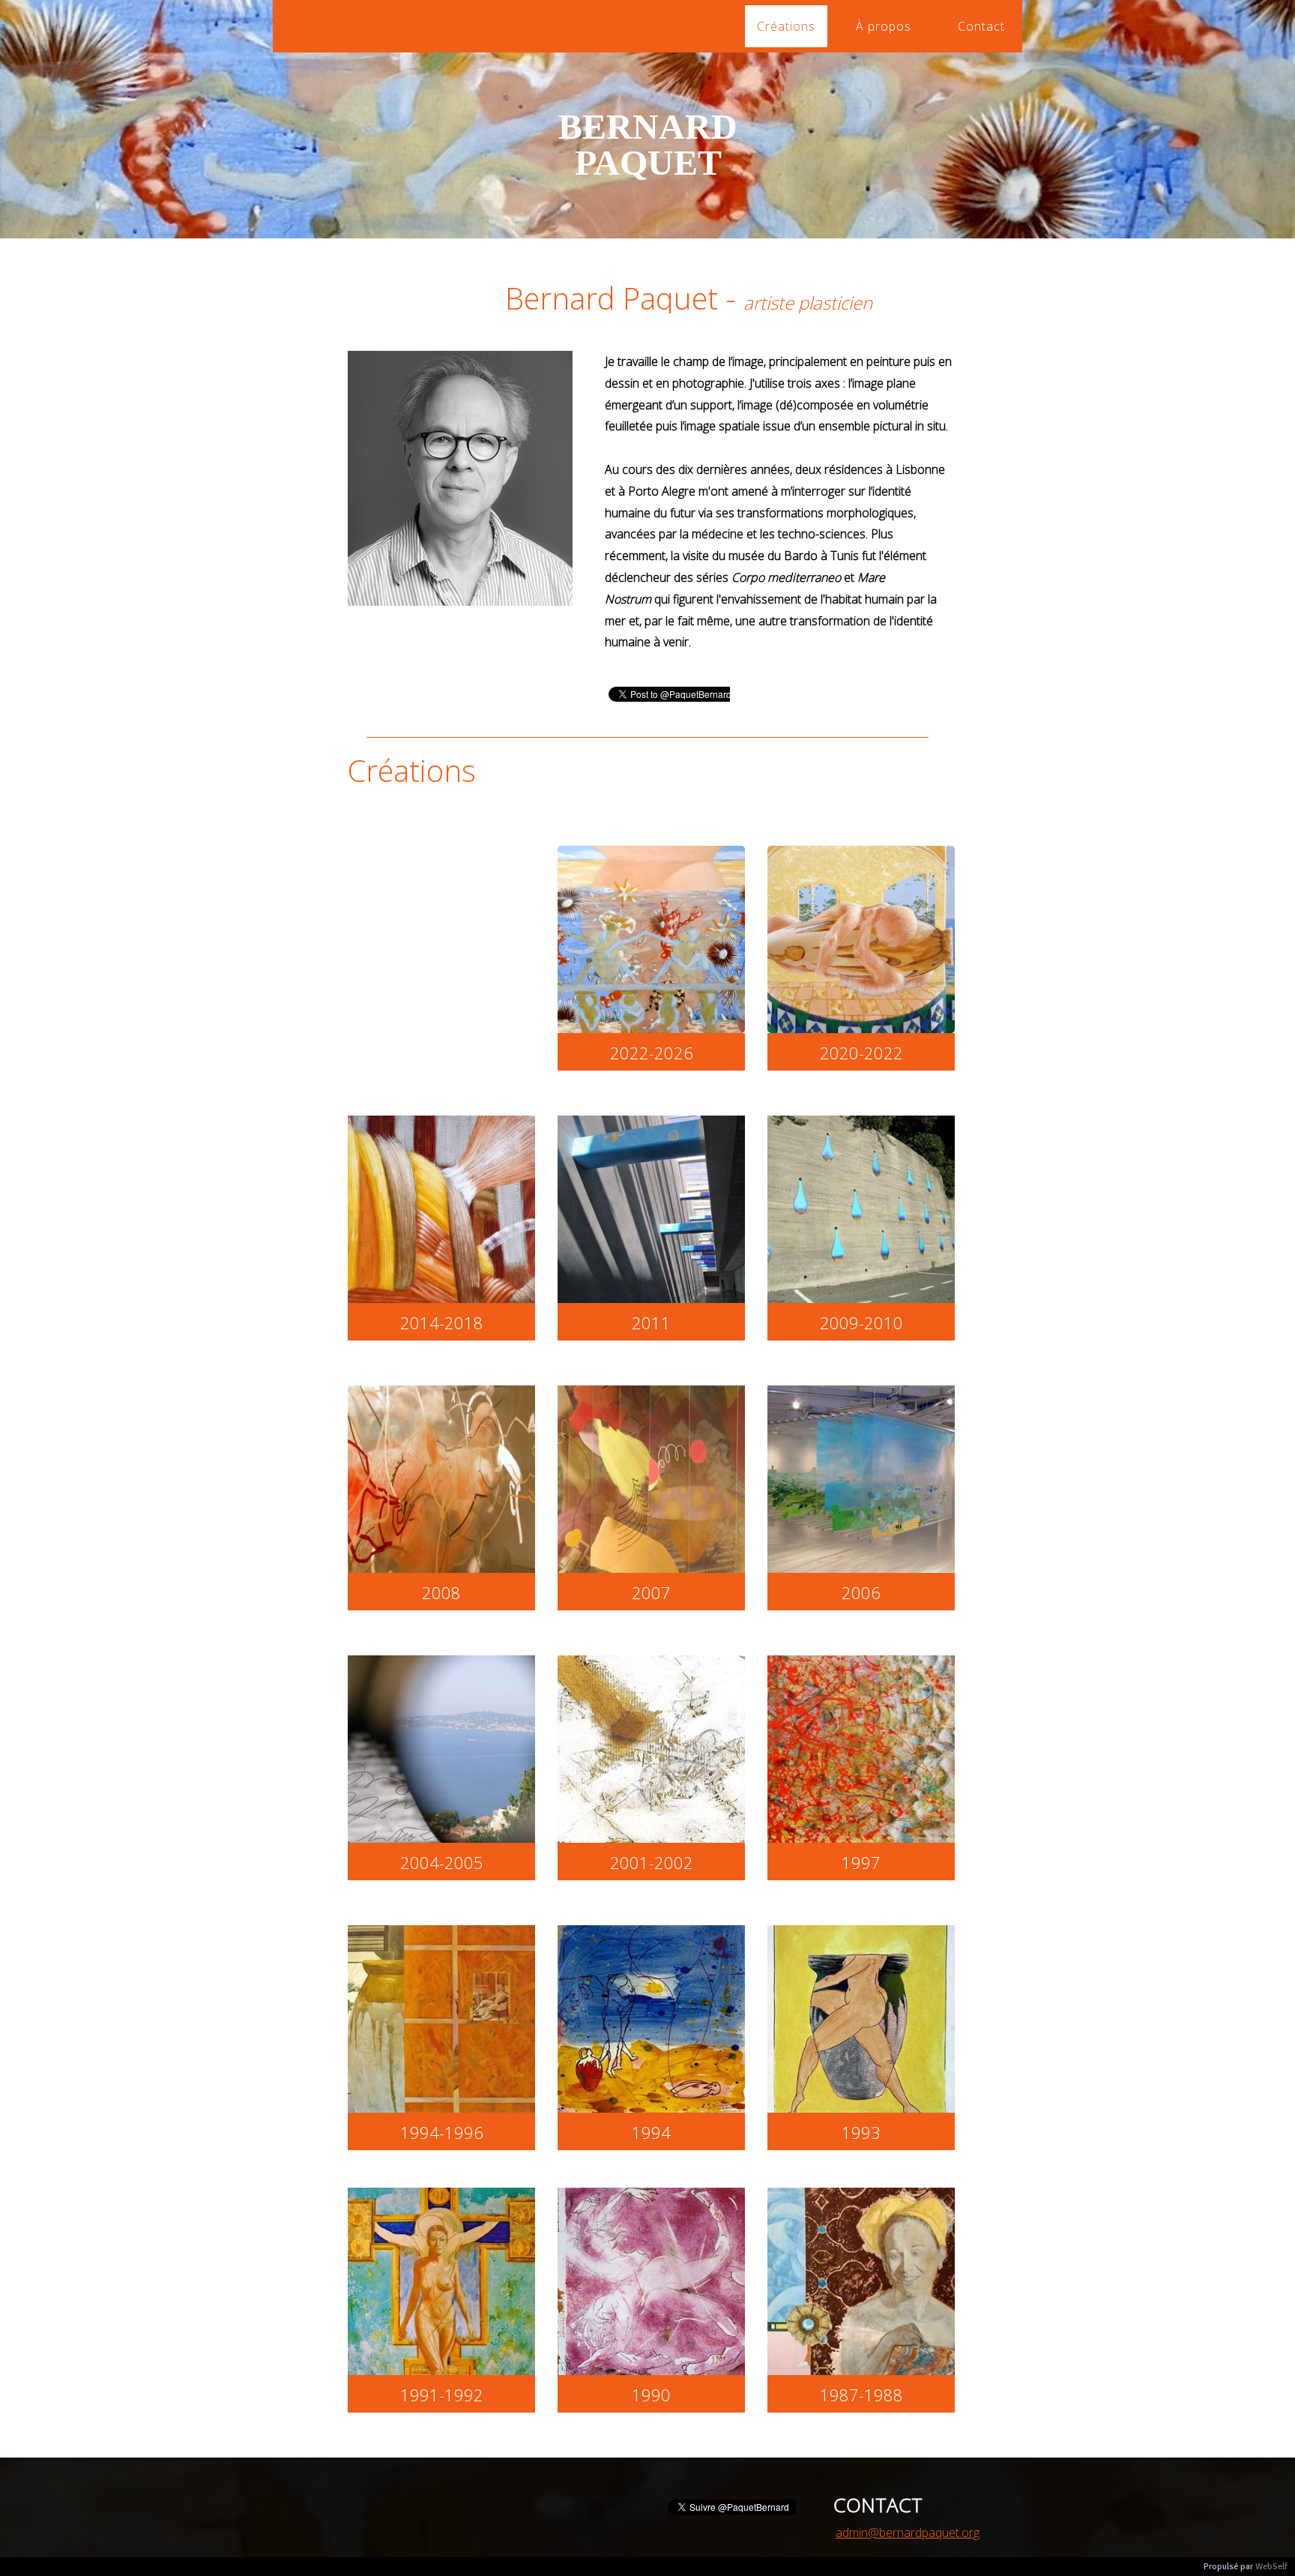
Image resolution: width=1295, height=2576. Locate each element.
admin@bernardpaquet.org (908, 2533)
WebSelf (1271, 2567)
